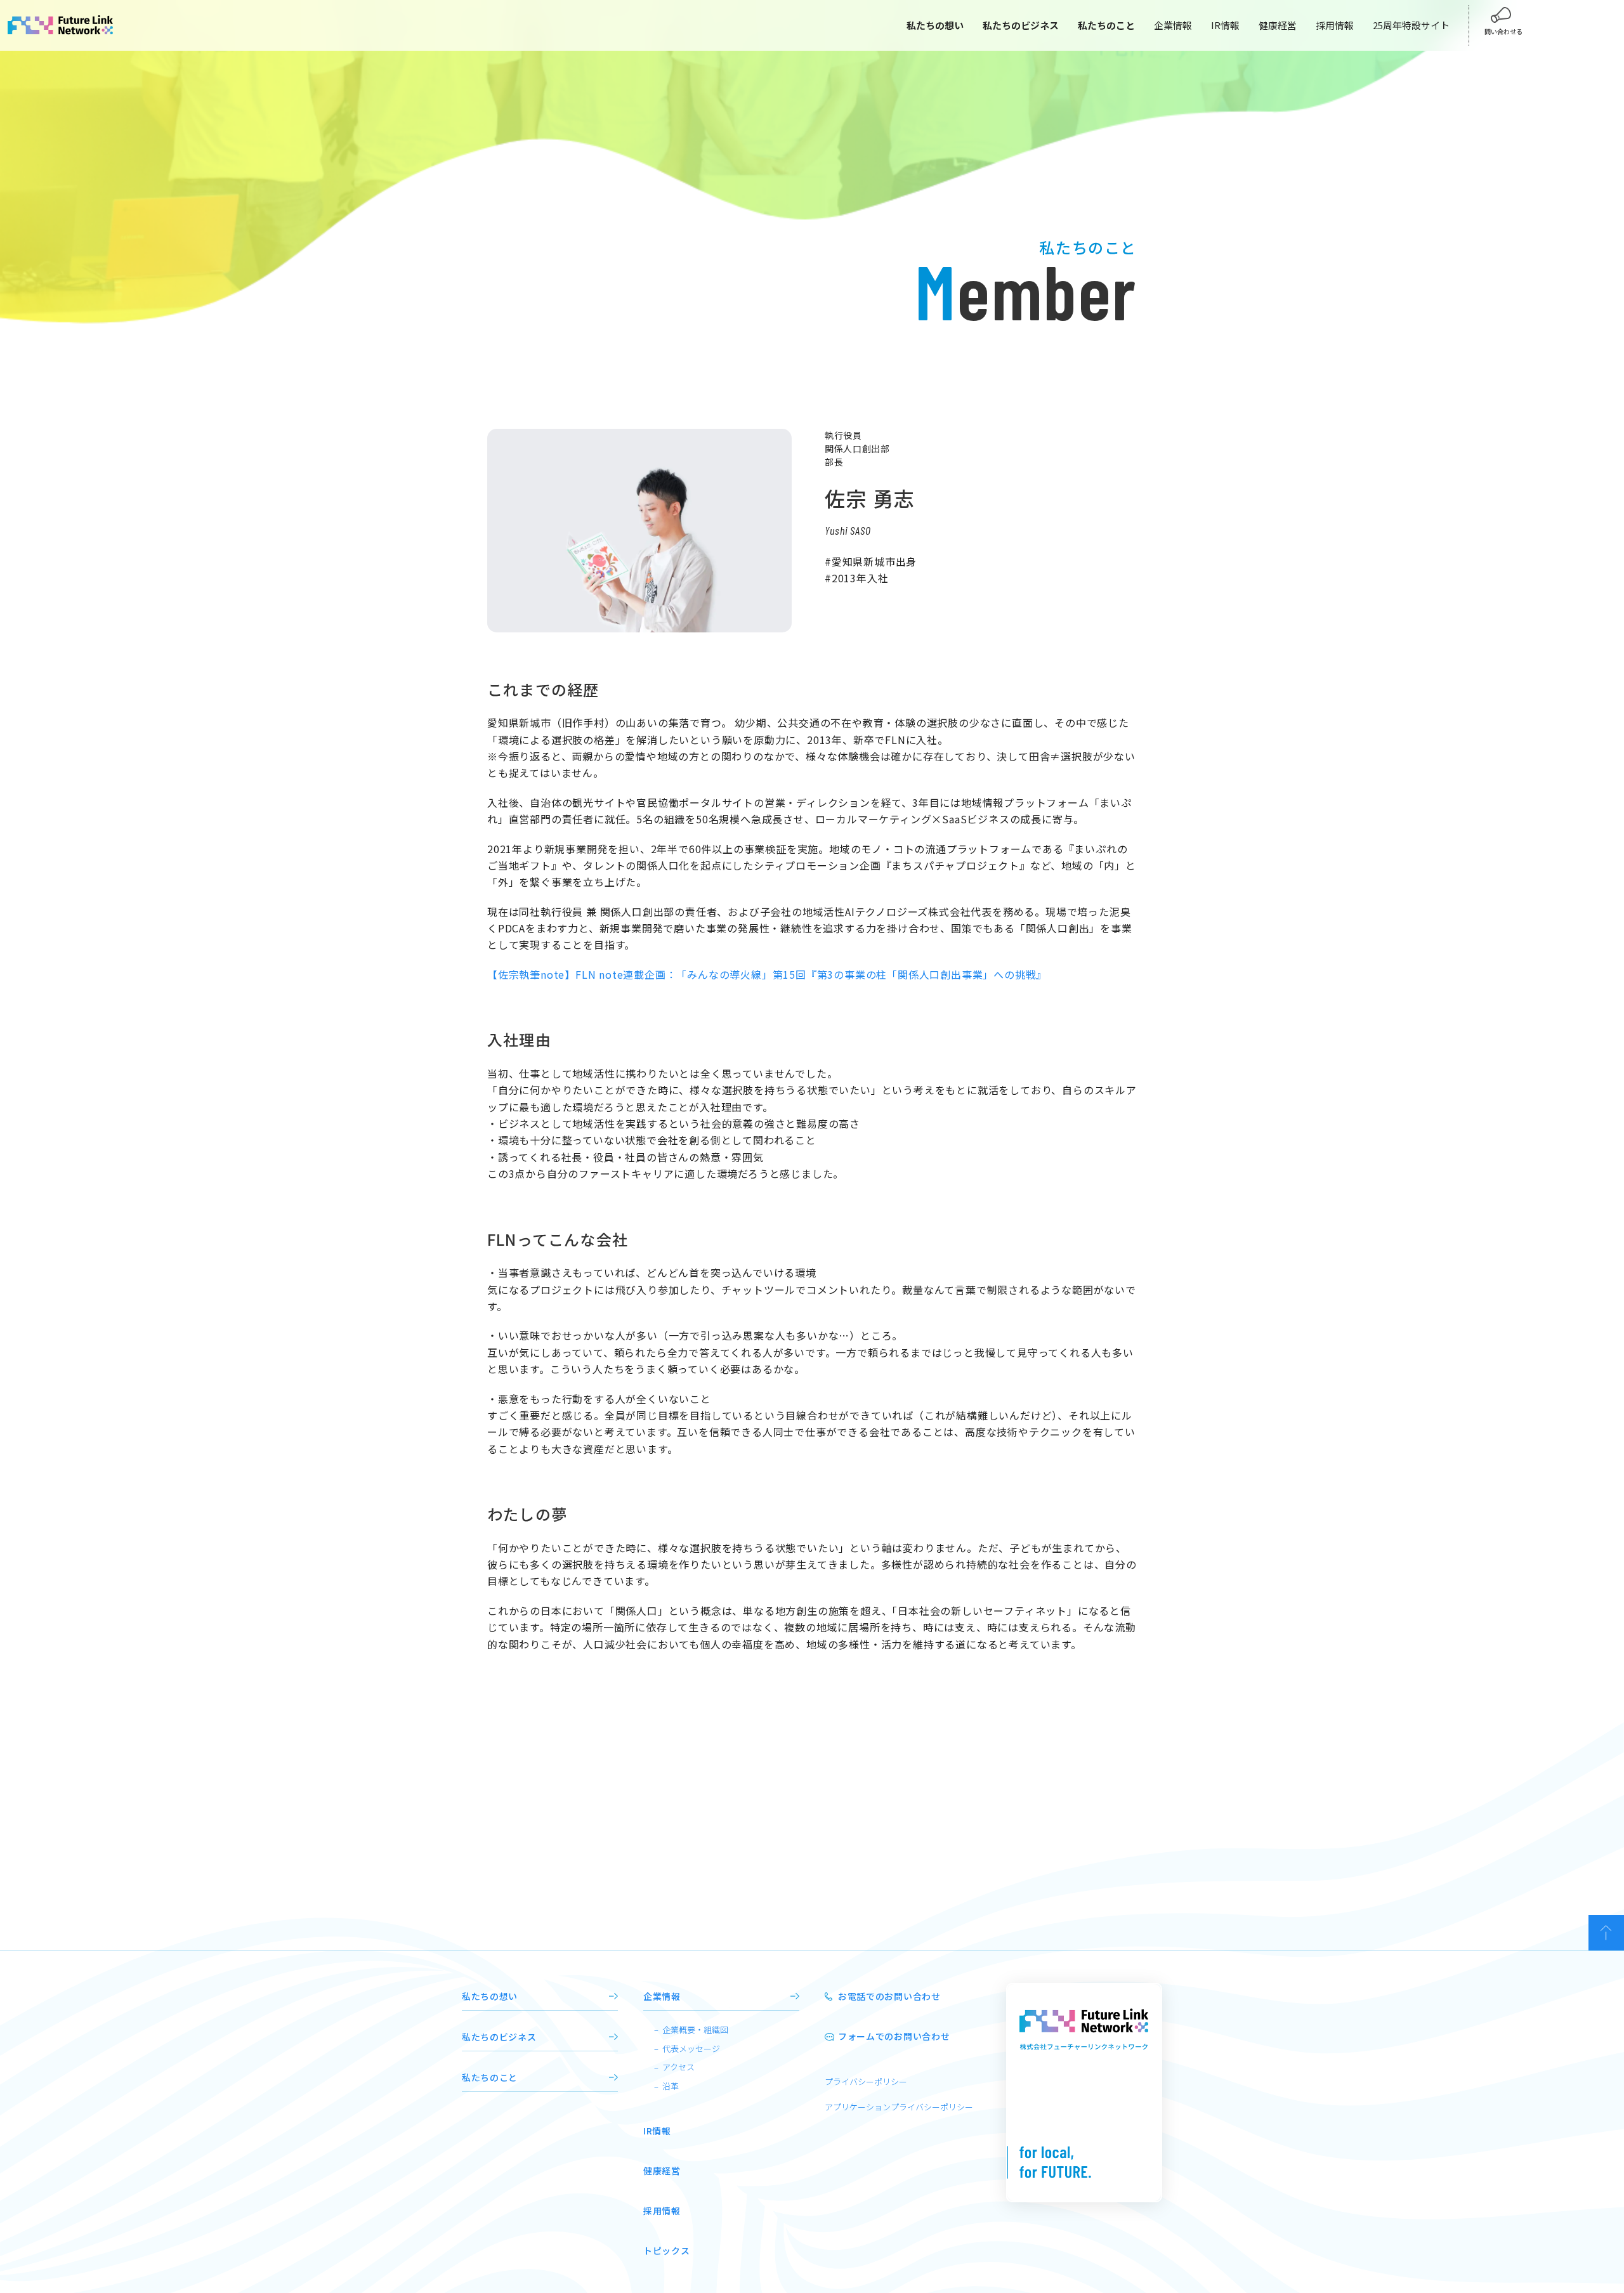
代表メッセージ (691, 2048)
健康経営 (1278, 25)
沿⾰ (671, 2086)
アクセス (678, 2067)
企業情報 (1173, 25)
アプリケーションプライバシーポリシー (899, 2107)
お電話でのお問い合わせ (889, 1996)
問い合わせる (1503, 31)
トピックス (667, 2251)
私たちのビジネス (499, 2037)
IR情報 (1225, 25)
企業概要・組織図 (695, 2029)
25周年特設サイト (1411, 25)
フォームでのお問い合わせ (894, 2036)
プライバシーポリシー (866, 2081)
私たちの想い (490, 1996)
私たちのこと (490, 2077)
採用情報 (1335, 25)
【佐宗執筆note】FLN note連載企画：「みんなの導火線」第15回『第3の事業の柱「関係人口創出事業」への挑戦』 (767, 974)
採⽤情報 (662, 2211)
